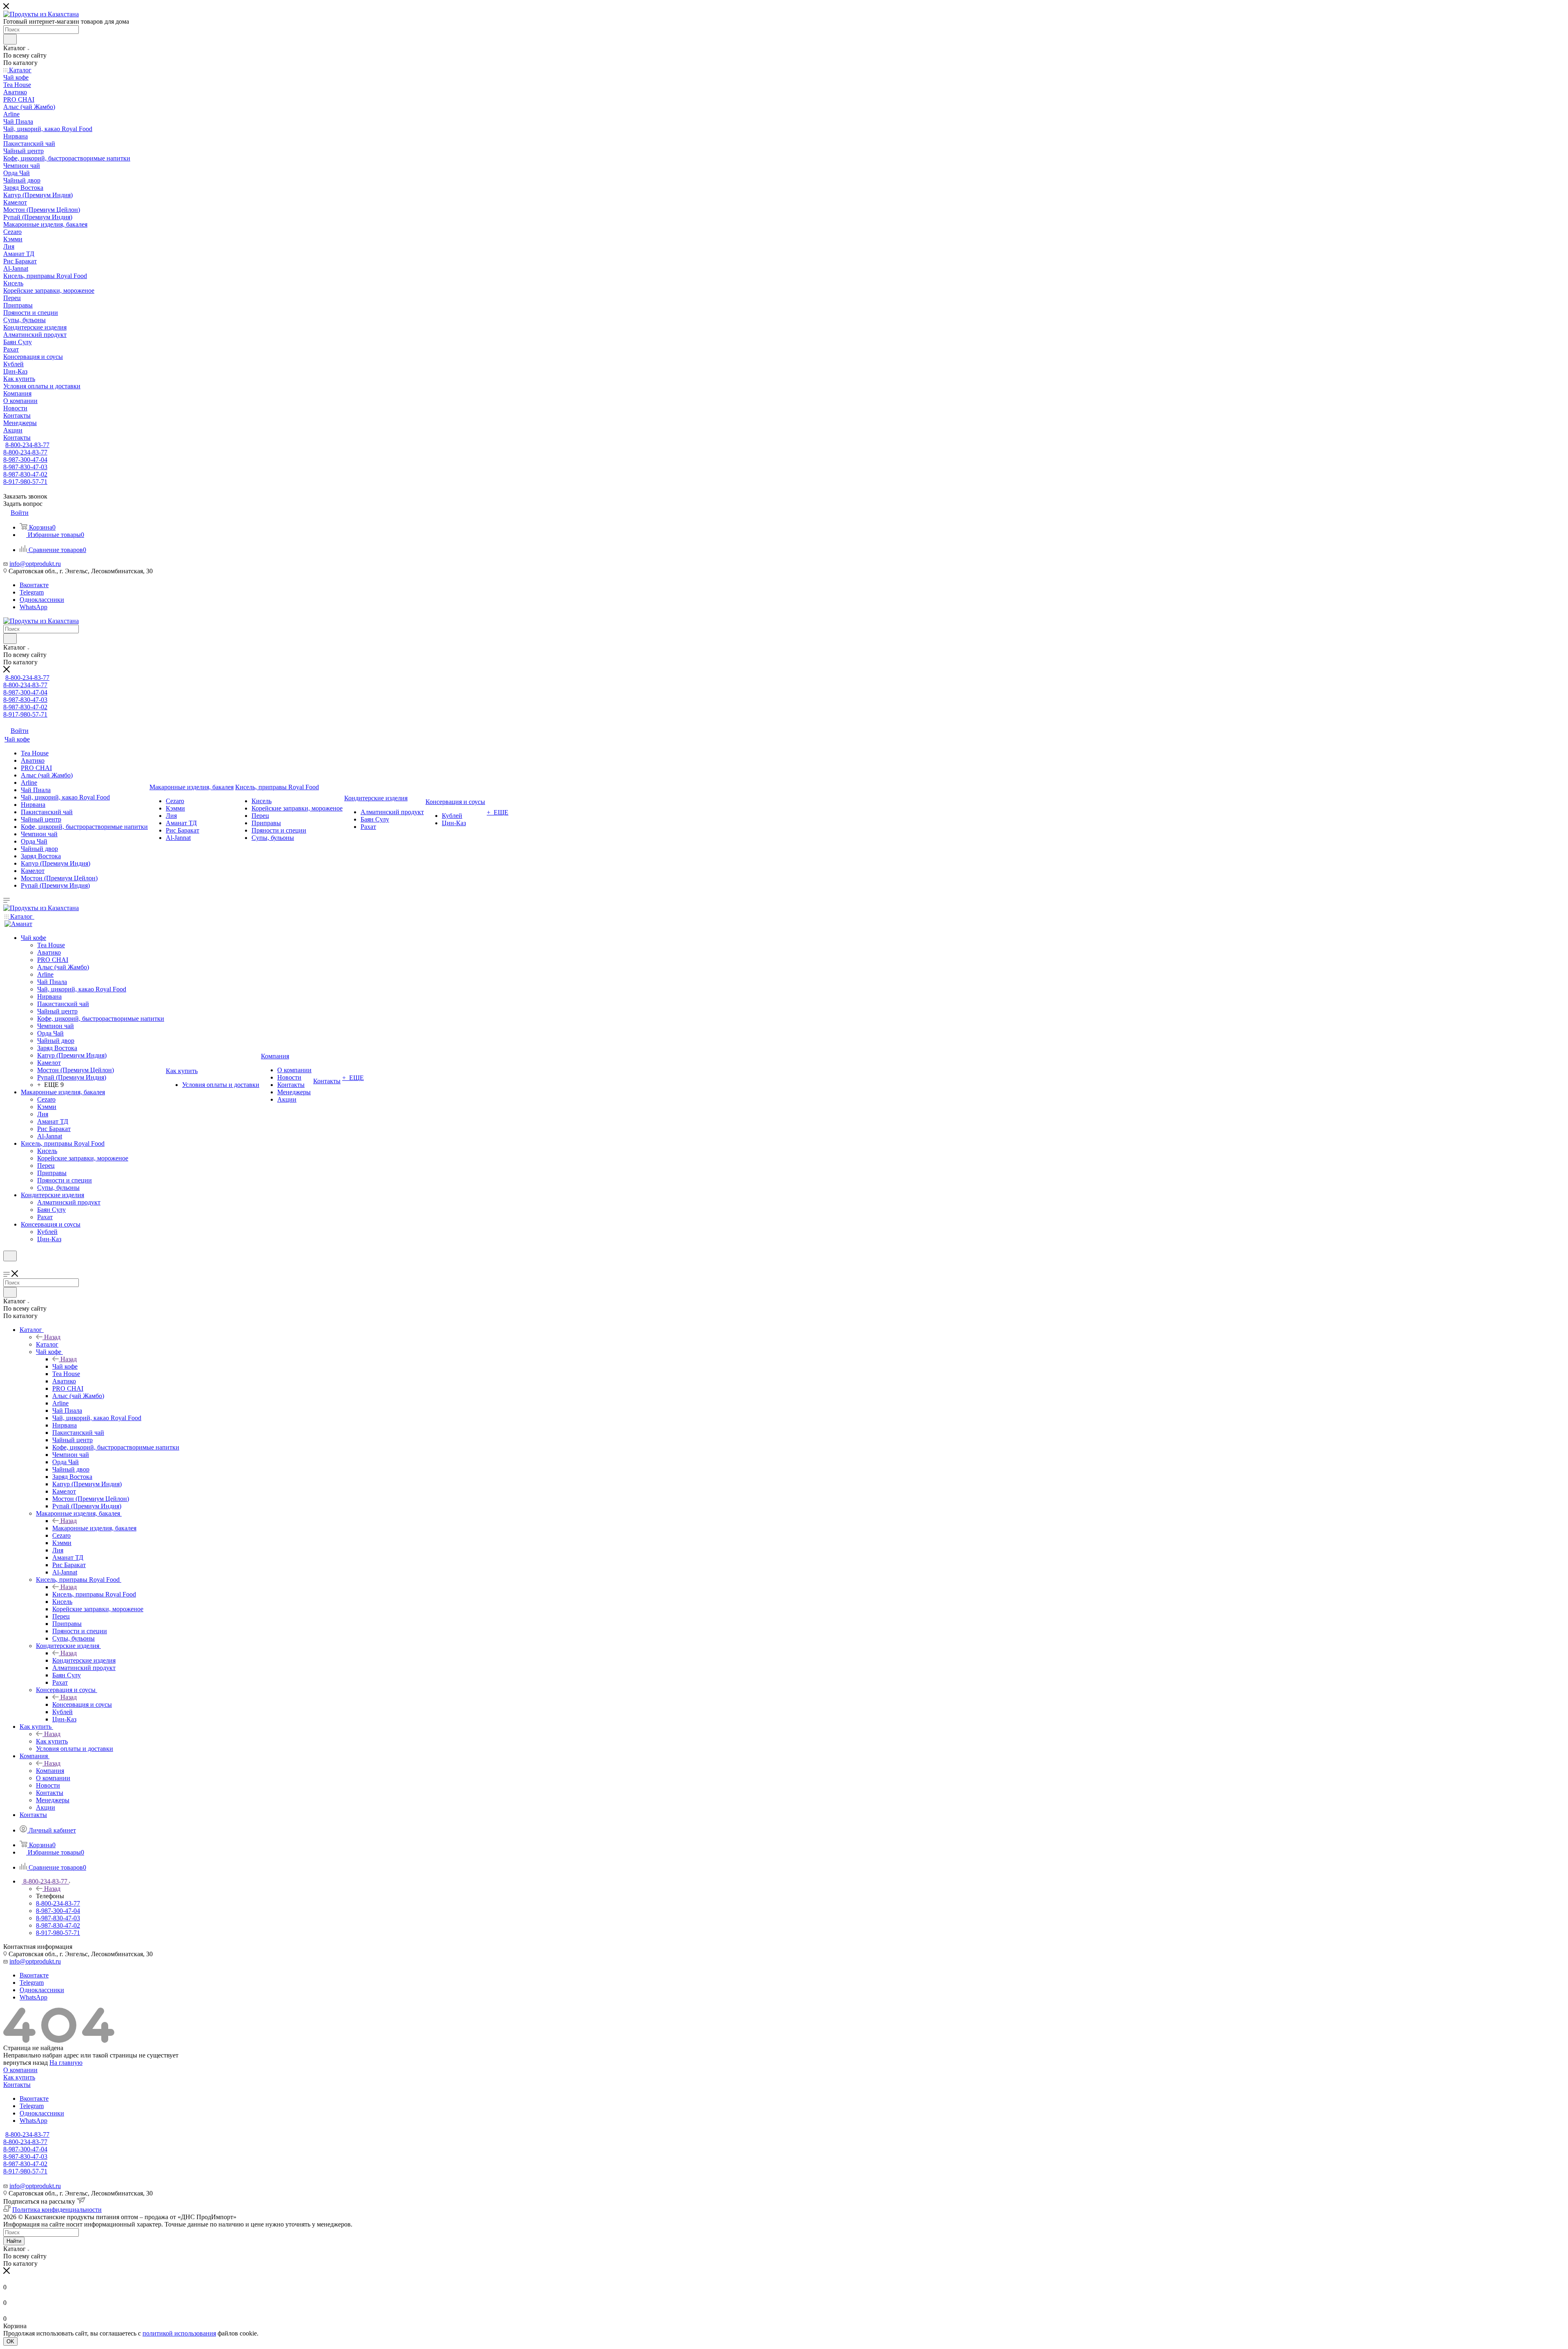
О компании (20, 2070)
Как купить (52, 1741)
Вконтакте (34, 585)
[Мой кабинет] (7, 1266)
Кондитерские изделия (84, 1660)
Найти (14, 2241)
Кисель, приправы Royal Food (94, 1594)
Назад (52, 1337)
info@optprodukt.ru (35, 564)
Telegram (32, 592)
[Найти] (10, 39)
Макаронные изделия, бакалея (94, 1528)
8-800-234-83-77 (27, 445)
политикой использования (179, 2333)
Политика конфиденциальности (57, 2210)
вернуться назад (26, 2063)
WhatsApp (33, 607)
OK (10, 2341)
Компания (50, 1771)
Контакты (17, 2085)
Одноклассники (42, 600)
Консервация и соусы (82, 1704)
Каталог (47, 1344)
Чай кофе (65, 1366)
